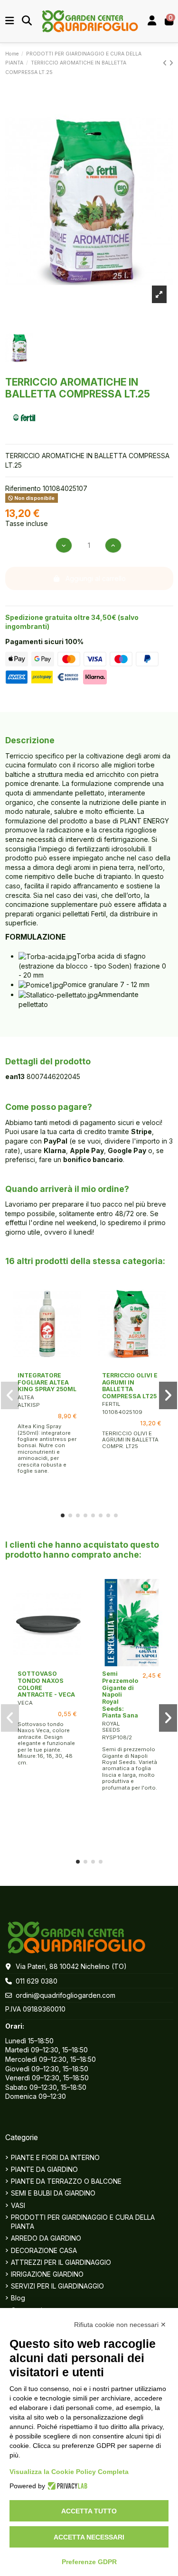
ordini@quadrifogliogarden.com (66, 1995)
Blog (18, 2298)
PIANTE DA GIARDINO (44, 2169)
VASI (18, 2205)
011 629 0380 (37, 1981)
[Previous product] (166, 63)
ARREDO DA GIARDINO (46, 2238)
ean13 (15, 1076)
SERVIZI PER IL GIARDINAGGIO (57, 2286)
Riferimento (23, 488)
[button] (63, 1515)
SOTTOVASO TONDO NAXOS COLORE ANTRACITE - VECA (46, 1684)
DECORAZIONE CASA (44, 2250)
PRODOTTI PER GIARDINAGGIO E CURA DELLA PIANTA (83, 2222)
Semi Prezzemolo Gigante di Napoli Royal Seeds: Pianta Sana (120, 1694)
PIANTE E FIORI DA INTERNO (55, 2157)
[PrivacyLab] (66, 2486)
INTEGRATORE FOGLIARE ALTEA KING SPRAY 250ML (47, 1382)
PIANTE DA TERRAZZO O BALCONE (66, 2181)
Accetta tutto (89, 2511)
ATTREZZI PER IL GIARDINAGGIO (61, 2262)
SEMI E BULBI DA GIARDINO (53, 2193)
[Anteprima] (47, 1365)
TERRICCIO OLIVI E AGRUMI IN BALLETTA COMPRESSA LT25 (130, 1386)
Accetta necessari (89, 2537)
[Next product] (171, 63)
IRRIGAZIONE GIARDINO (47, 2274)
